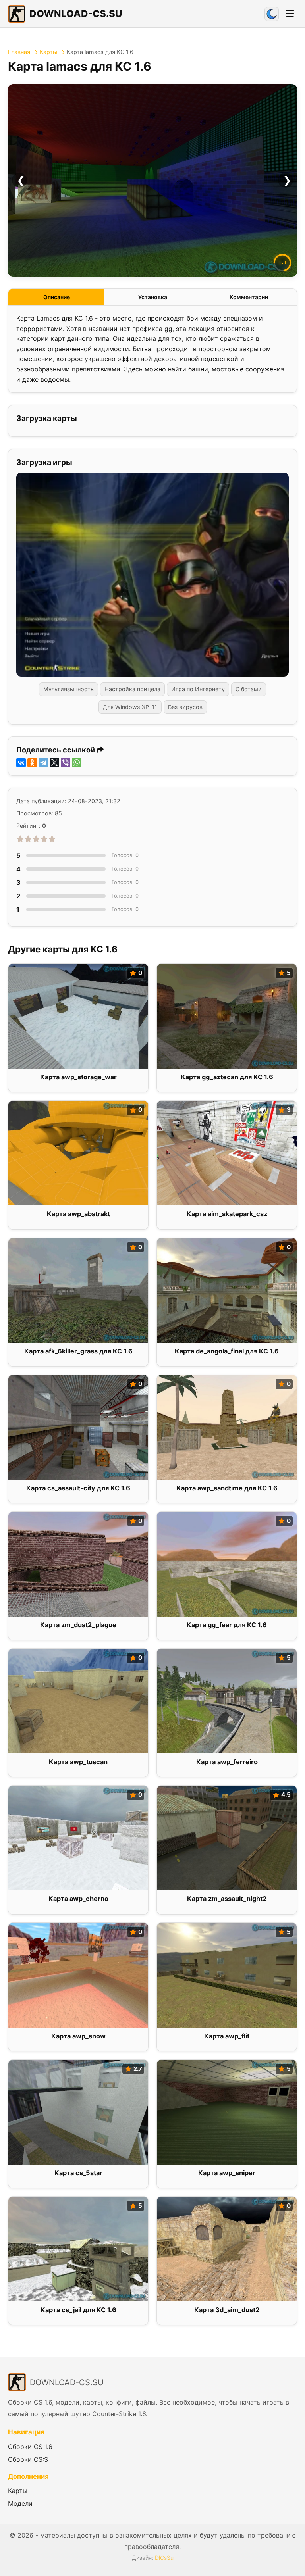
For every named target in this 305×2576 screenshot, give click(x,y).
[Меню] (290, 14)
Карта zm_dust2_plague (78, 1625)
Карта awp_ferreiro (227, 1762)
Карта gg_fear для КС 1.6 (227, 1625)
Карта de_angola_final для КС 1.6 (227, 1351)
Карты (48, 52)
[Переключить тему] (272, 14)
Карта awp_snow (78, 2036)
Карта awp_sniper (227, 2173)
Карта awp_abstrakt (78, 1214)
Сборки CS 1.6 (30, 2447)
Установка (153, 297)
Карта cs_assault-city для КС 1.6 (78, 1488)
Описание (57, 297)
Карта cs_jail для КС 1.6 (78, 2310)
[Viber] (66, 763)
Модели (20, 2503)
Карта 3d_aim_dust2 (227, 2310)
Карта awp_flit (227, 2036)
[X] (54, 763)
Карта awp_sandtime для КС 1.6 (227, 1488)
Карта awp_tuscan (78, 1762)
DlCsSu (164, 2558)
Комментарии (249, 297)
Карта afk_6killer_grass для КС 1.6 (78, 1351)
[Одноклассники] (32, 763)
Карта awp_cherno (78, 1899)
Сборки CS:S (28, 2459)
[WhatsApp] (77, 763)
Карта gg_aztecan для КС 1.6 (227, 1077)
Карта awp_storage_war (78, 1077)
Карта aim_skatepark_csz (227, 1214)
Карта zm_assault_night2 (227, 1899)
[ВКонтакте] (21, 763)
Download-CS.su (76, 14)
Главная (19, 52)
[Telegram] (43, 763)
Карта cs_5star (78, 2173)
